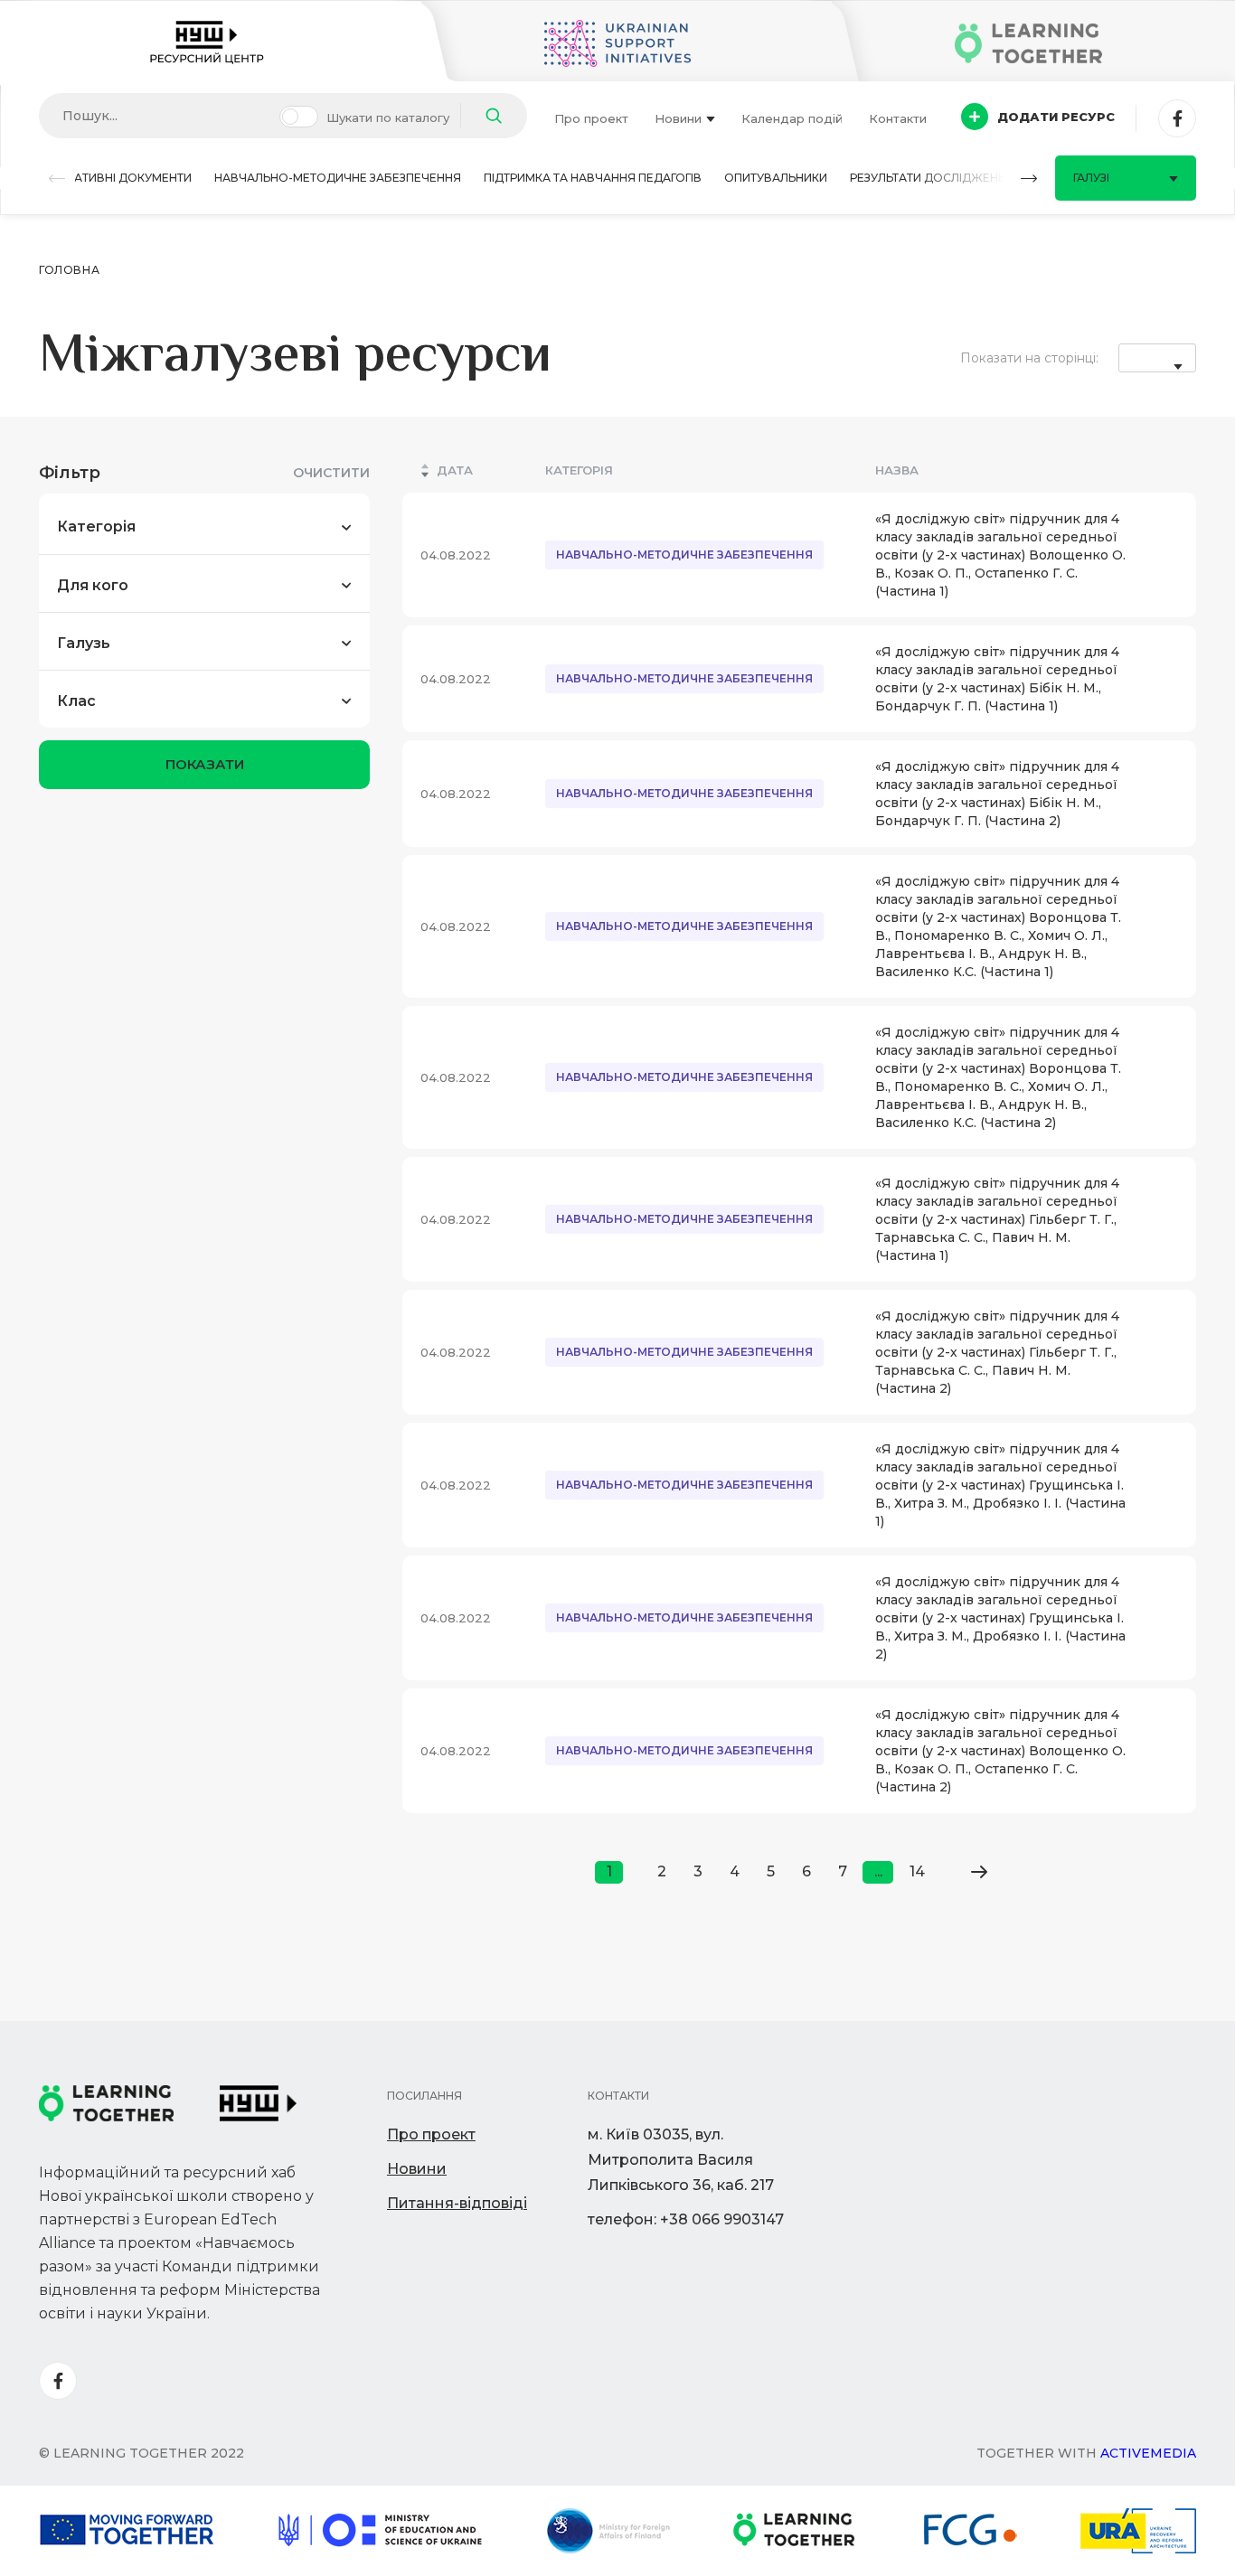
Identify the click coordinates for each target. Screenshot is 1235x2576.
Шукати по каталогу (388, 118)
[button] (57, 179)
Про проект (591, 118)
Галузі (1091, 178)
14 (917, 1871)
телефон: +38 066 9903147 (686, 2219)
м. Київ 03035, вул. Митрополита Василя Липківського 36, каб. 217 (681, 2160)
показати (205, 764)
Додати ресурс (1056, 117)
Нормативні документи (115, 178)
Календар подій (792, 118)
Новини (678, 118)
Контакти (898, 118)
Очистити (331, 473)
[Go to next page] (979, 1872)
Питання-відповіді (457, 2203)
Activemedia (1148, 2453)
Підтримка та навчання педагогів (593, 178)
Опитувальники (776, 178)
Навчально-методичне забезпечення (338, 178)
